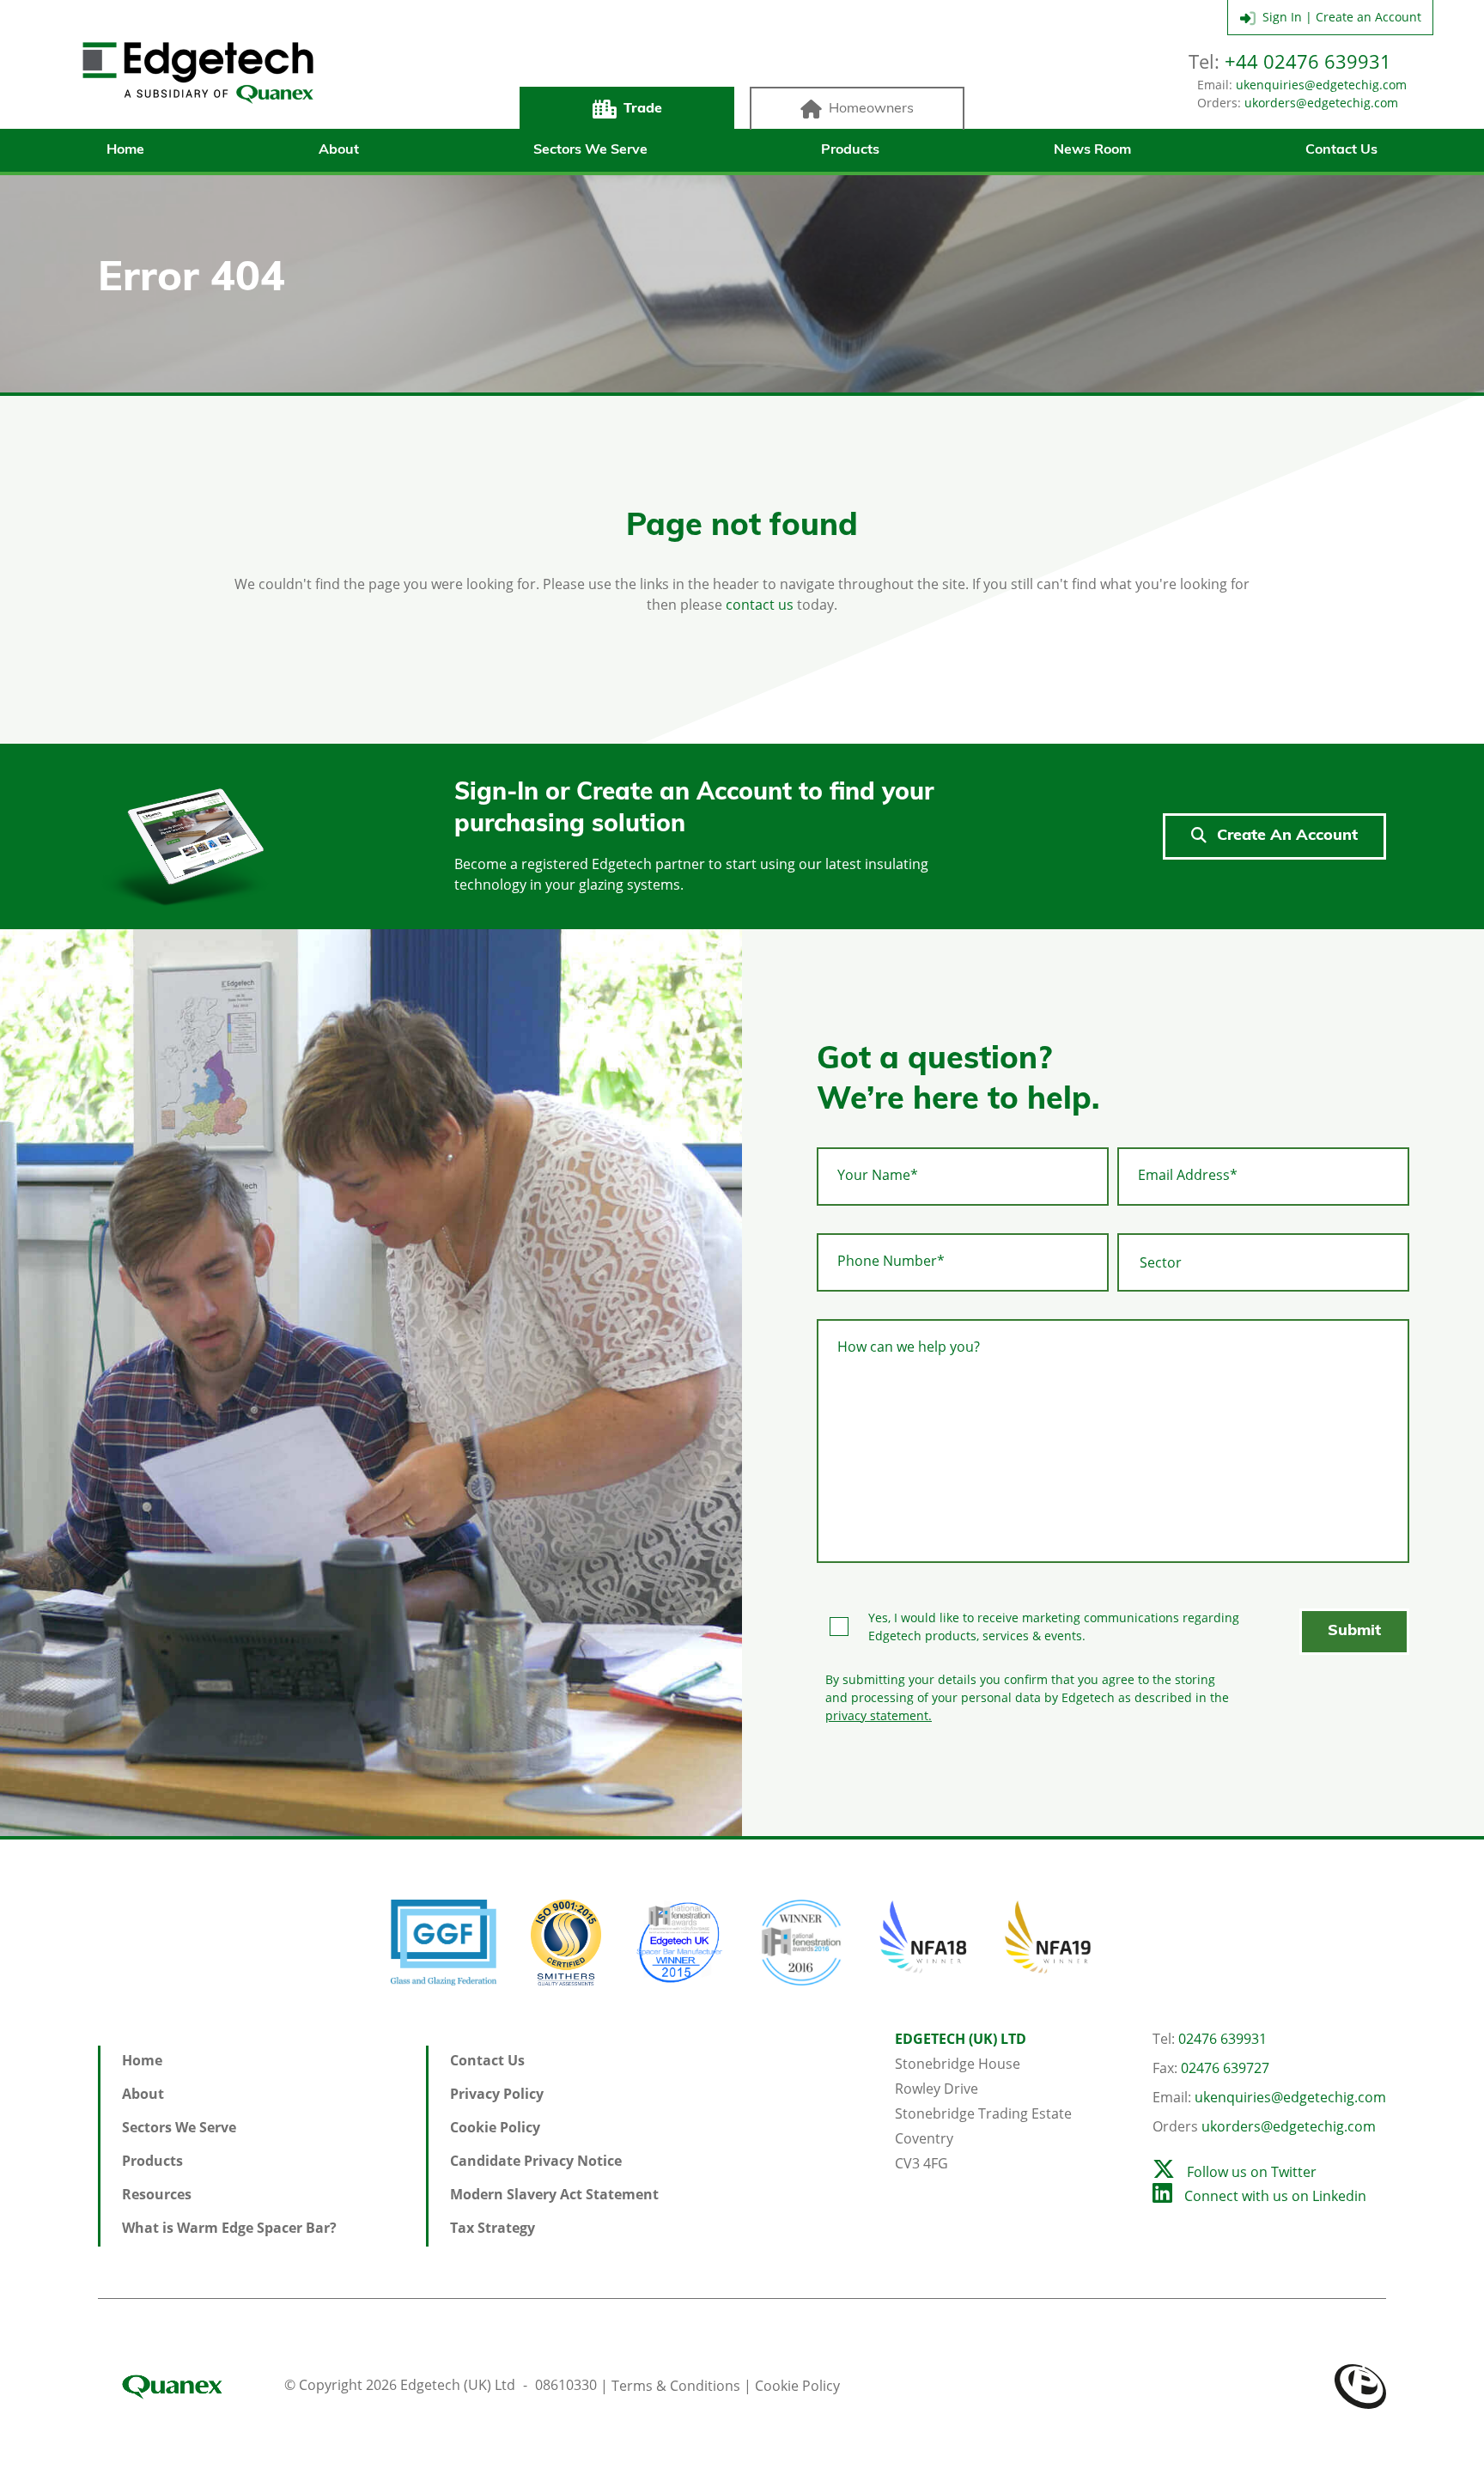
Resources (157, 2194)
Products (850, 150)
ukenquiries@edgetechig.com (1321, 85)
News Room (1092, 150)
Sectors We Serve (590, 150)
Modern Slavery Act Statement (554, 2194)
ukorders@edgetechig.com (1321, 103)
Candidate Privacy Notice (536, 2161)
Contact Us (1341, 150)
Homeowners (871, 109)
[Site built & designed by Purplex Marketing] (1360, 2385)
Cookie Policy (495, 2127)
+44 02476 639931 (1308, 61)
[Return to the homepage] (198, 73)
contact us (760, 605)
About (339, 150)
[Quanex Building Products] (189, 2385)
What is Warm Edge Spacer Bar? (229, 2228)
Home (125, 150)
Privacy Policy (497, 2094)
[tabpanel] (371, 1383)
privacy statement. (879, 1715)
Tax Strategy (493, 2228)
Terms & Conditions (676, 2385)
